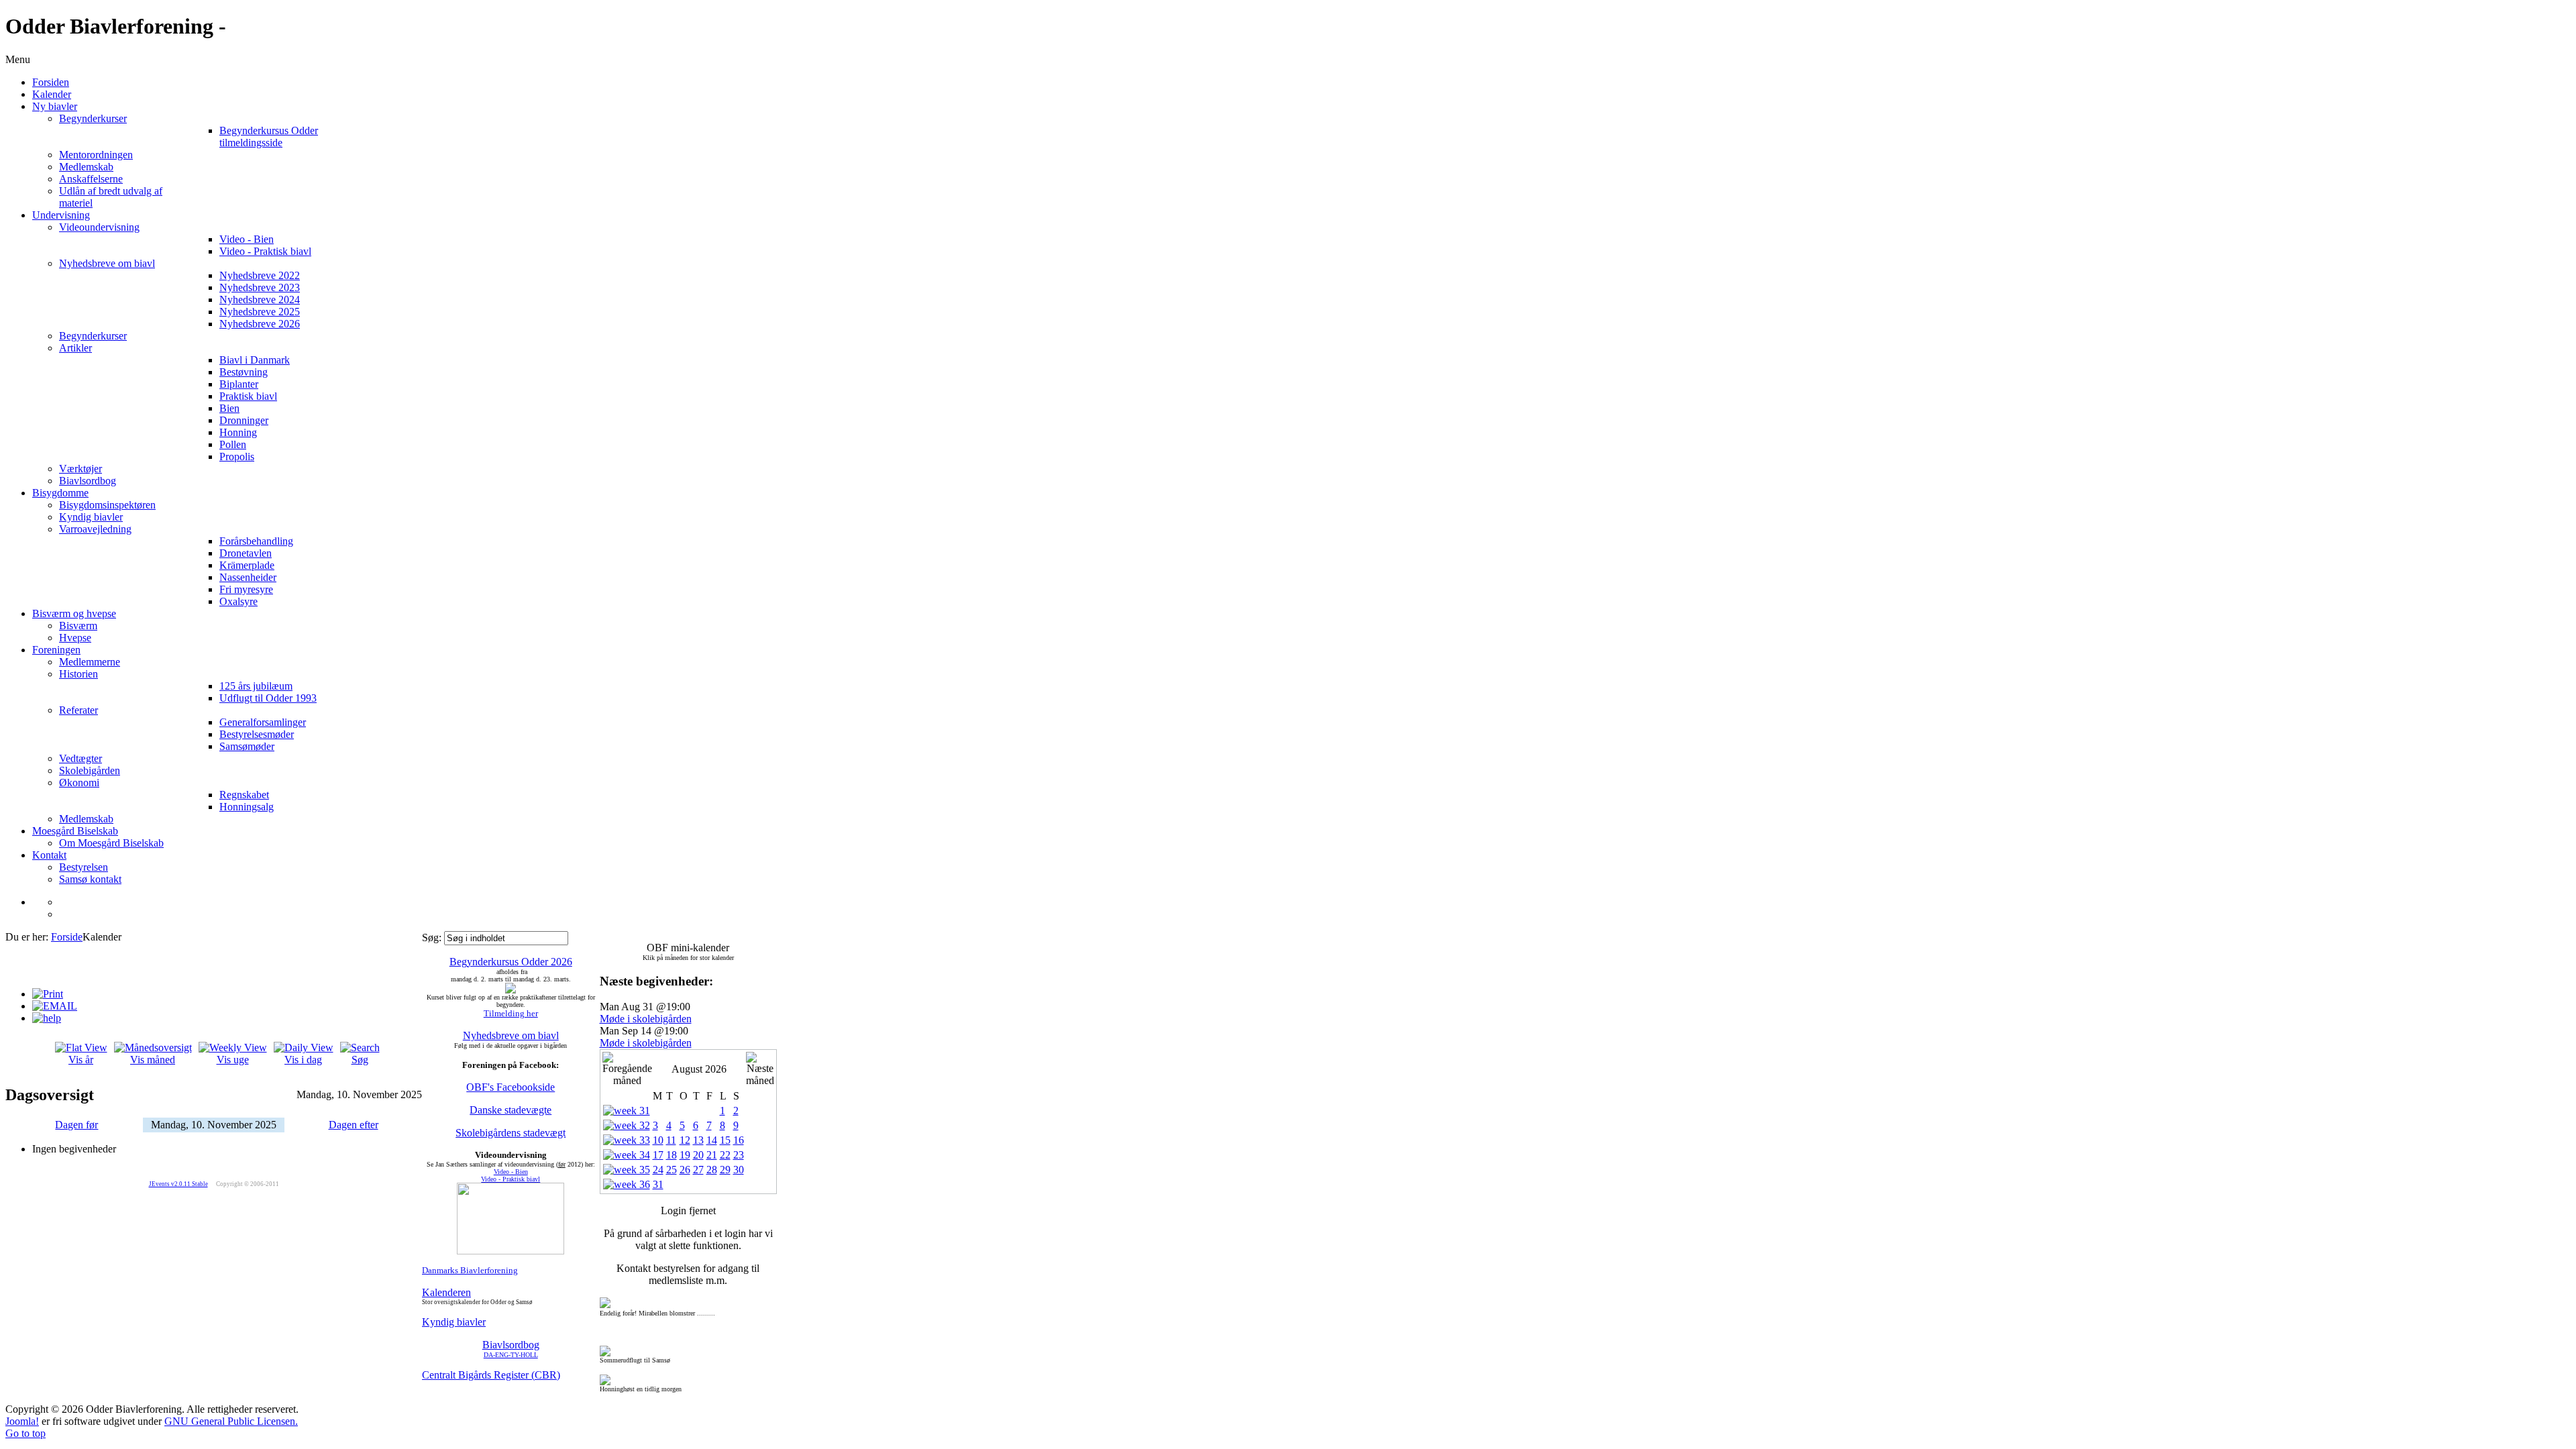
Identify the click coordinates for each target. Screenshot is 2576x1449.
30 (739, 1170)
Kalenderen (446, 1292)
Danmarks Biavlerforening (470, 1270)
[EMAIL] (55, 1006)
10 (658, 1140)
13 (698, 1140)
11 (671, 1140)
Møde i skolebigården (646, 1019)
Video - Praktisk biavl (511, 1179)
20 (698, 1155)
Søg (360, 1060)
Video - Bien (511, 1172)
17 (658, 1155)
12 (685, 1140)
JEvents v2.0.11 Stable (178, 1184)
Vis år (81, 1060)
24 (658, 1170)
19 (685, 1155)
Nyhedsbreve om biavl (511, 1035)
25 (672, 1170)
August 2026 (699, 1069)
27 (698, 1170)
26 (685, 1170)
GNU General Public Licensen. (231, 1421)
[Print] (48, 994)
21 (712, 1155)
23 (739, 1155)
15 (725, 1140)
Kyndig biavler (454, 1322)
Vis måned (153, 1060)
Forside (67, 937)
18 (672, 1155)
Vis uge (233, 1060)
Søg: (433, 937)
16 (739, 1140)
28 (712, 1170)
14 (712, 1140)
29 (725, 1170)
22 (725, 1155)
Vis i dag (303, 1060)
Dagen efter (354, 1125)
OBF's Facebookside (511, 1087)
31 (658, 1184)
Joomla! (22, 1421)
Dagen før (76, 1125)
